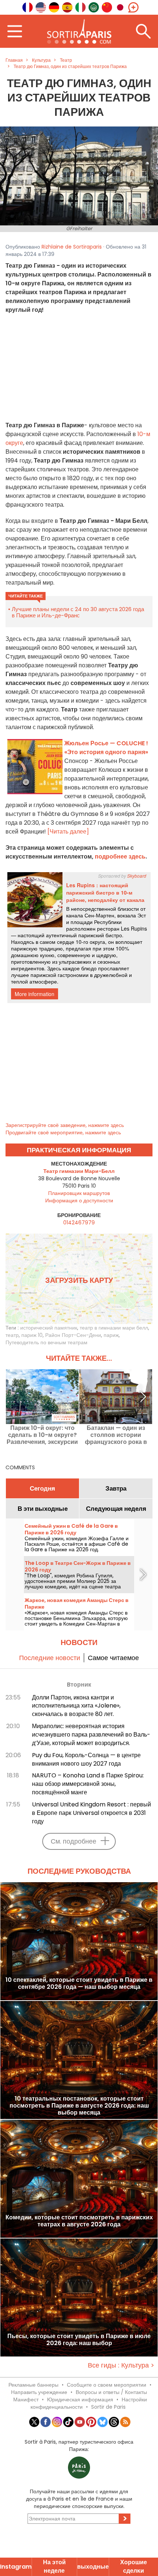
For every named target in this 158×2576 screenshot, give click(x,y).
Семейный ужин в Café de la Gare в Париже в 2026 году (71, 1529)
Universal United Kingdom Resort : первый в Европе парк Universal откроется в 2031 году (91, 1813)
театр (12, 1335)
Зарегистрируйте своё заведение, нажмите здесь (65, 1125)
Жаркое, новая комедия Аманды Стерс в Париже (77, 1603)
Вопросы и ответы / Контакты (111, 2392)
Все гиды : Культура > (121, 2365)
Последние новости (50, 1658)
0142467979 (79, 1223)
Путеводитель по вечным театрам (46, 1342)
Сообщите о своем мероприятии (107, 2385)
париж (111, 1335)
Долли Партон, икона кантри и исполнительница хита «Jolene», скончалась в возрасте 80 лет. (76, 1706)
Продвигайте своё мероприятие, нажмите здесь (63, 1132)
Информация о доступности (79, 1200)
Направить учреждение (39, 2392)
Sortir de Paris (108, 2407)
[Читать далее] (68, 832)
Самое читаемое (113, 1658)
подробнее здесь (120, 857)
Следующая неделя (116, 1509)
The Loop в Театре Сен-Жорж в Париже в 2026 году (78, 1566)
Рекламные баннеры (33, 2385)
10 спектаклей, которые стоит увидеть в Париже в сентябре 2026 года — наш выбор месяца (79, 1984)
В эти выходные (43, 1509)
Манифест (26, 2400)
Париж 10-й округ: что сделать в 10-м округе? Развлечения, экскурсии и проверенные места (42, 1435)
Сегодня (42, 1488)
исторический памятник (49, 1328)
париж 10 (32, 1335)
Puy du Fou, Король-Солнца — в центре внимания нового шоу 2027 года (86, 1759)
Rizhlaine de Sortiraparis (72, 247)
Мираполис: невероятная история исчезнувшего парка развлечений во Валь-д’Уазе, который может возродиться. (91, 1735)
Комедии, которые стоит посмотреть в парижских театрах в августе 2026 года (79, 2221)
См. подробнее (73, 1841)
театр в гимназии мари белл (114, 1328)
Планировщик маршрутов (79, 1193)
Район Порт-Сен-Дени (73, 1335)
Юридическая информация (80, 2400)
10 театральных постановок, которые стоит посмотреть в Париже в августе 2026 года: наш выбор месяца (79, 2106)
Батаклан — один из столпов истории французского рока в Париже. (116, 1435)
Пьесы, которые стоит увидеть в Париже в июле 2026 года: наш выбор (79, 2340)
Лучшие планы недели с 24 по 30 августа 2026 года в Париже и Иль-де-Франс (78, 612)
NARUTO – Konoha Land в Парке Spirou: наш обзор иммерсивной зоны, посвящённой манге (88, 1784)
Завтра (116, 1488)
